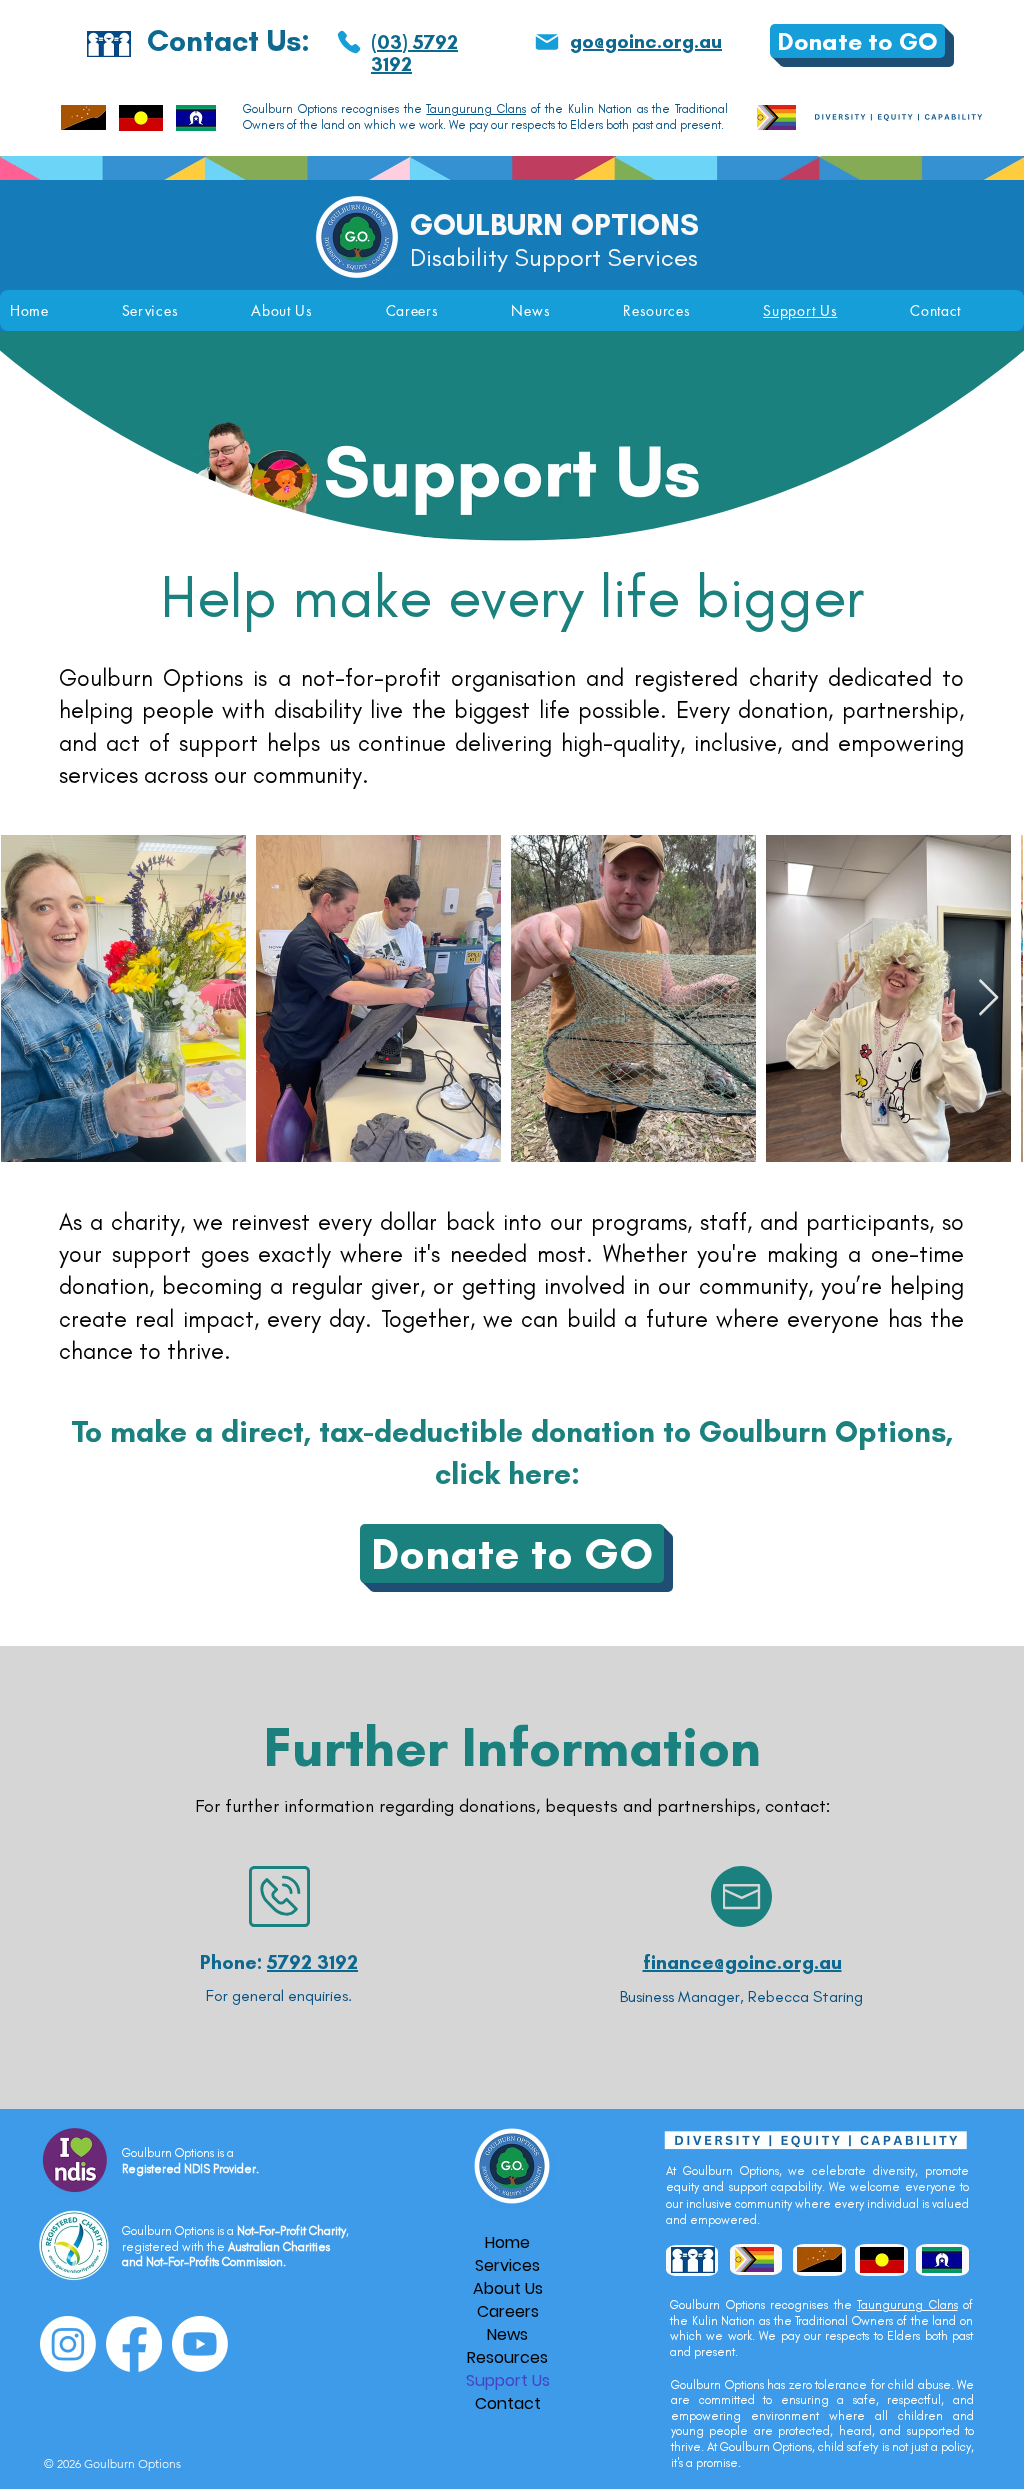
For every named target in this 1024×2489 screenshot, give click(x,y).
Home (507, 2242)
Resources (507, 2357)
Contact (508, 2403)
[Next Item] (988, 998)
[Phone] (349, 42)
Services (507, 2265)
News (507, 2334)
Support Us (508, 2380)
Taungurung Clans (476, 109)
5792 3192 (312, 1962)
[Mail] (547, 42)
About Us (508, 2288)
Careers (508, 2311)
